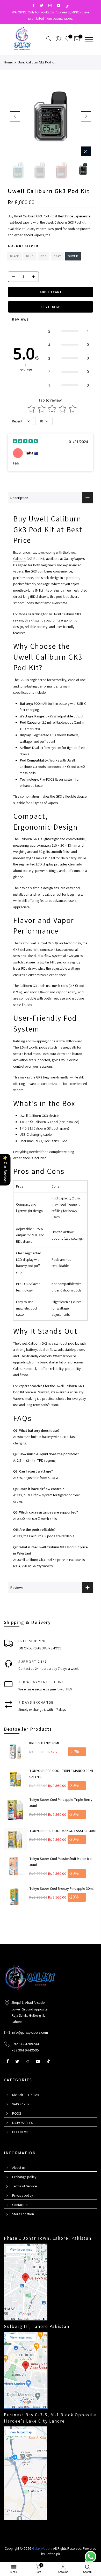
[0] (77, 40)
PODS (17, 2113)
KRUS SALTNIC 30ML (44, 1743)
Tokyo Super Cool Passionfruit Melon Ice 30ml (60, 1862)
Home (8, 62)
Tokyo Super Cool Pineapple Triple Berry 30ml (61, 1803)
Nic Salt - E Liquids (26, 2095)
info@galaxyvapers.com (30, 2032)
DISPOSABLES (23, 2123)
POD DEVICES (22, 2132)
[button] (68, 331)
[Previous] (15, 116)
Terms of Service (24, 2186)
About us (19, 2168)
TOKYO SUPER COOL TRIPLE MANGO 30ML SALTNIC (62, 1774)
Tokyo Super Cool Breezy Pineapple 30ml (61, 1888)
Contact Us (20, 2205)
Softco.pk (53, 2554)
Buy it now (51, 307)
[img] (25, 442)
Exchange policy (24, 2177)
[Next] (86, 116)
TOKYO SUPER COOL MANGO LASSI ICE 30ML (63, 1831)
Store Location (23, 2214)
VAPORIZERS (22, 2104)
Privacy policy (23, 2195)
